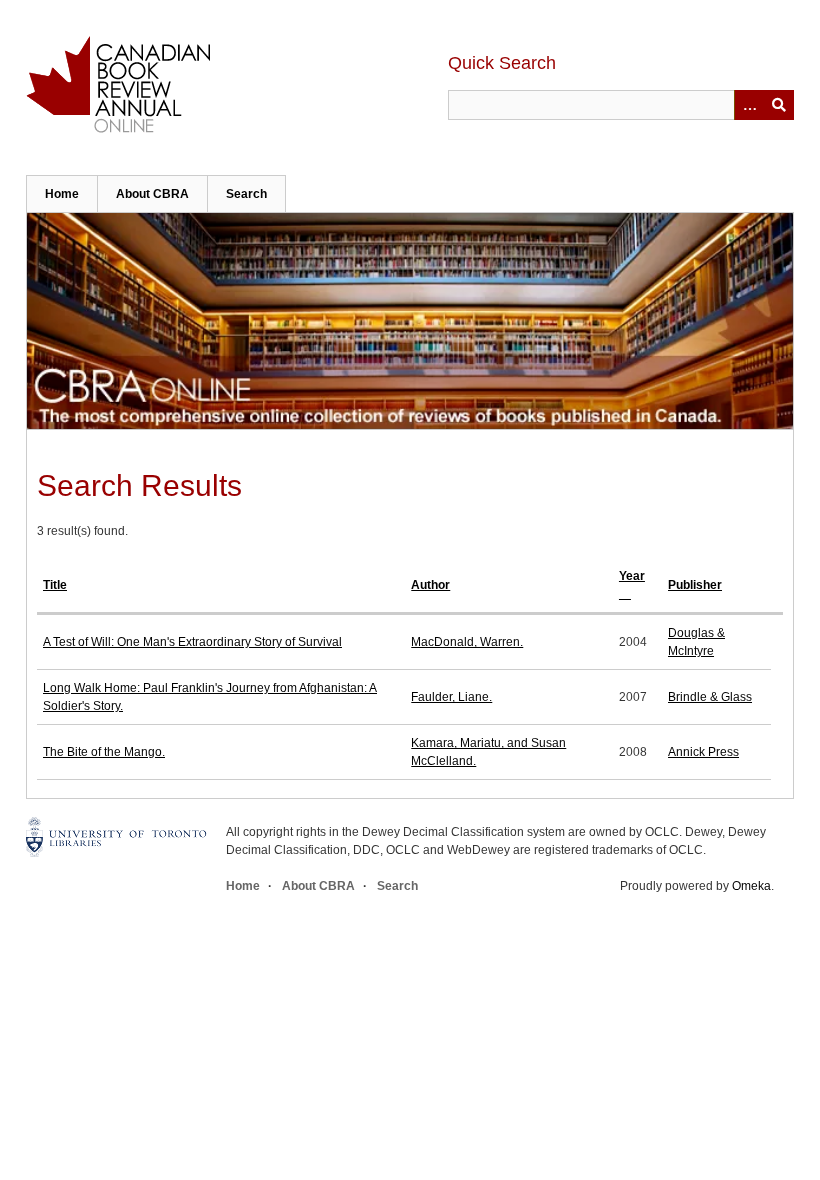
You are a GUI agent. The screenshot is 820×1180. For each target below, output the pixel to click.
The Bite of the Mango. (104, 752)
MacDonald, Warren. (467, 642)
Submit (779, 105)
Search (246, 194)
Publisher (695, 585)
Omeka (751, 886)
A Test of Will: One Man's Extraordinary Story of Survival (192, 642)
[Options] (749, 105)
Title (55, 585)
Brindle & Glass (710, 697)
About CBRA (152, 194)
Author (430, 585)
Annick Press (703, 752)
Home (62, 194)
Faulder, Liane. (451, 697)
